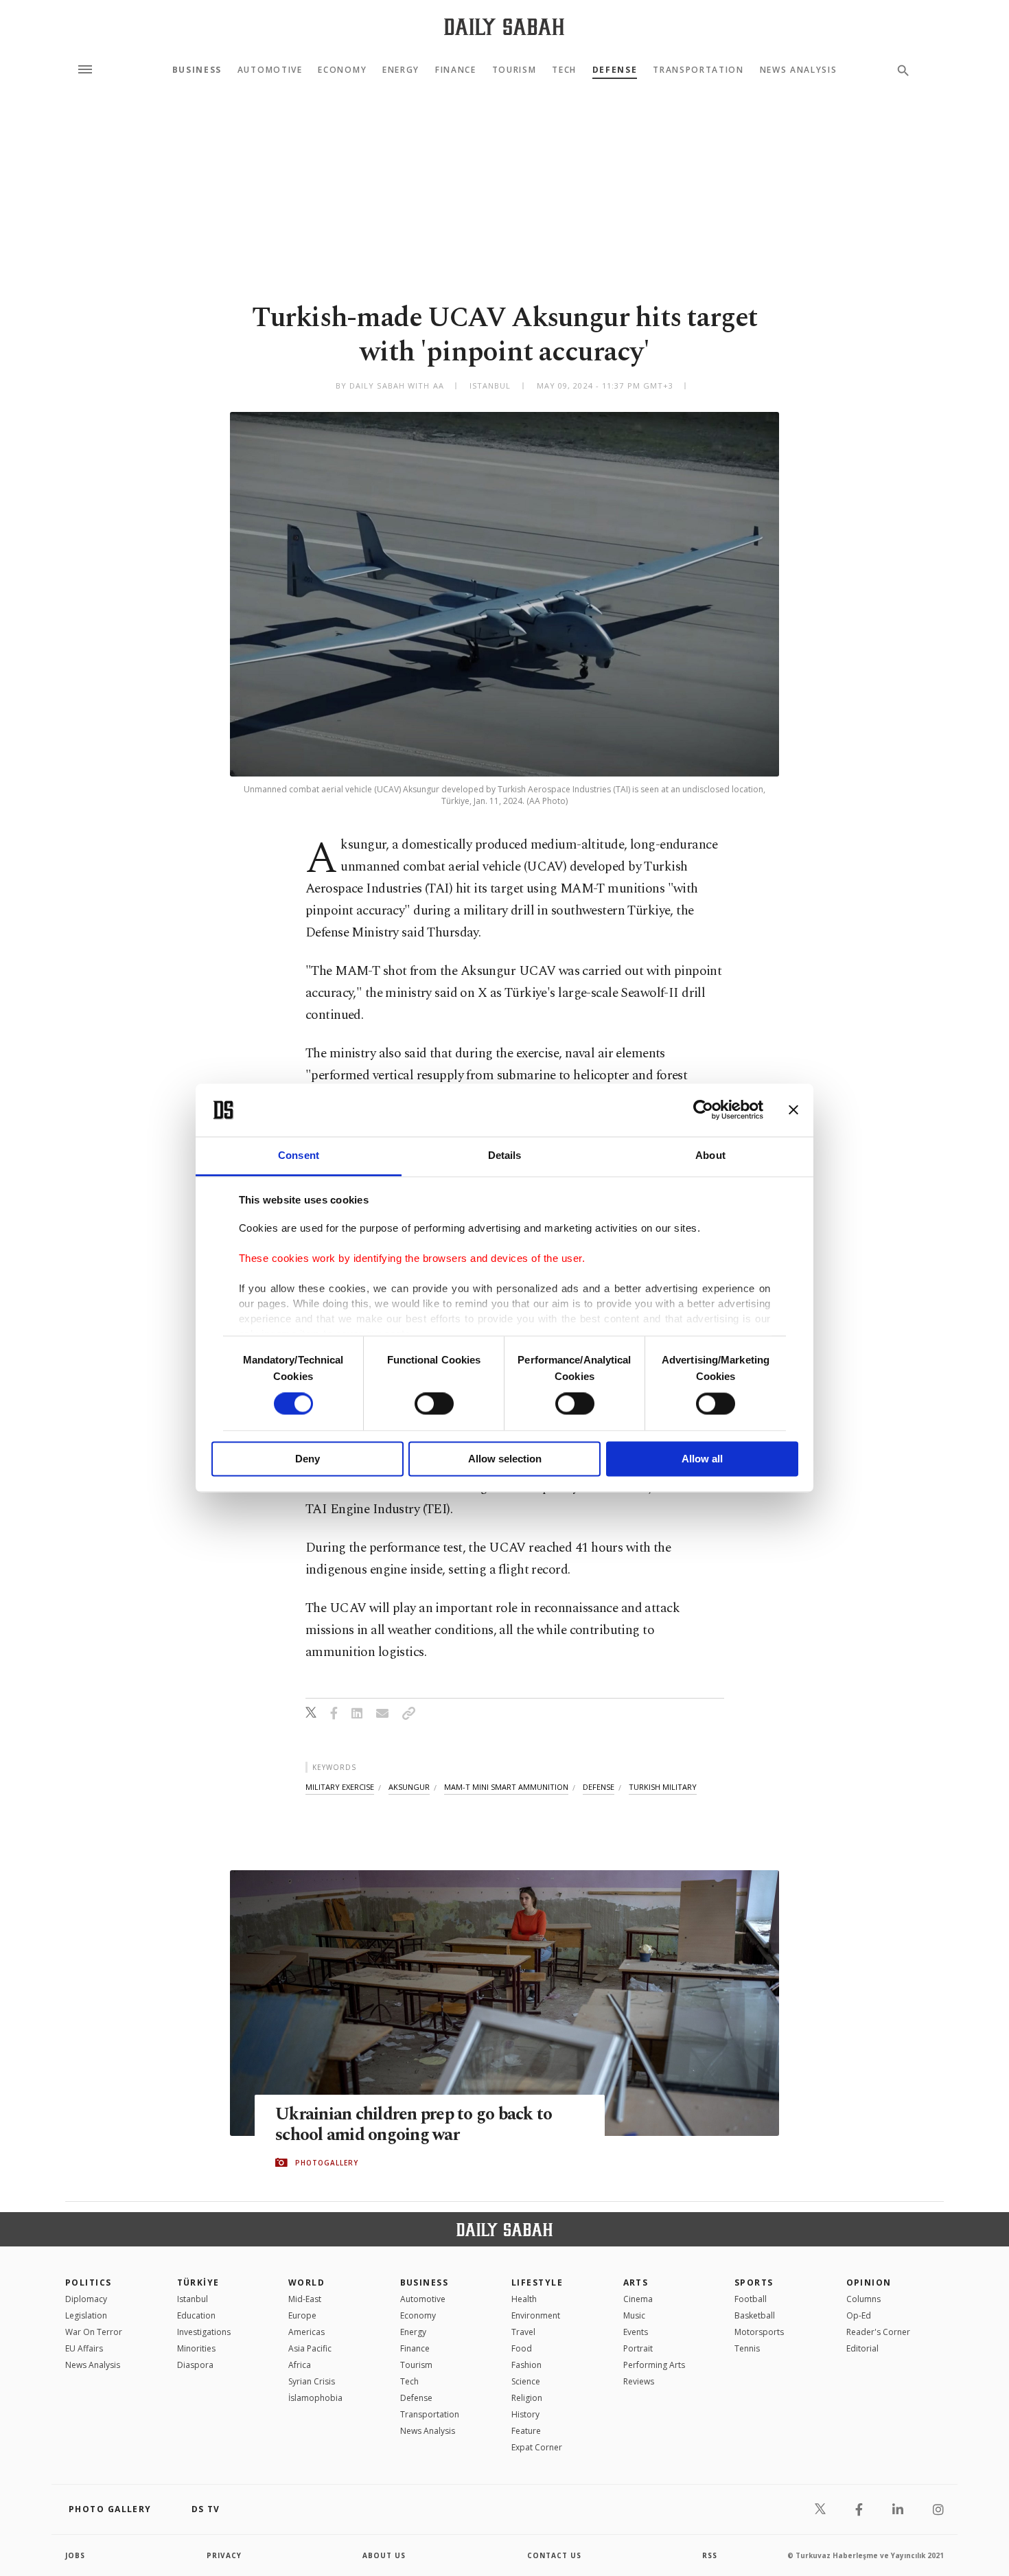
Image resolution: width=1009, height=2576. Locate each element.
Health (524, 2299)
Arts (636, 2282)
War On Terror (94, 2332)
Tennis (747, 2348)
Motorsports (759, 2332)
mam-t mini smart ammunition (506, 1787)
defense (599, 1787)
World (306, 2282)
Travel (523, 2332)
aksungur (409, 1787)
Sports (754, 2282)
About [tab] (710, 1155)
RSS (710, 2555)
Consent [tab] (299, 1155)
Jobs (75, 2555)
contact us (554, 2555)
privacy (224, 2555)
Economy (342, 70)
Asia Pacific (310, 2348)
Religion (527, 2398)
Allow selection (505, 1459)
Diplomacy (86, 2299)
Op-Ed (859, 2315)
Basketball (755, 2315)
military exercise (340, 1787)
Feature (526, 2431)
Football (751, 2299)
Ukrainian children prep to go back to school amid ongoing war (414, 2125)
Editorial (862, 2348)
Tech (564, 70)
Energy (401, 70)
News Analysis (799, 70)
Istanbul (193, 2299)
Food (522, 2348)
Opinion (869, 2282)
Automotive (270, 70)
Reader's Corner (878, 2332)
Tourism (514, 70)
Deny (308, 1459)
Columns (863, 2299)
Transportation (698, 70)
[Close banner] (793, 1110)
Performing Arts (654, 2365)
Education (196, 2315)
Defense (615, 70)
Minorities (196, 2348)
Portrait (638, 2348)
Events (636, 2332)
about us (384, 2555)
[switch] (434, 1404)
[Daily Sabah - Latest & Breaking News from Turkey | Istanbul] (504, 26)
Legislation (86, 2315)
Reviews (639, 2381)
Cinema (638, 2299)
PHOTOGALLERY (327, 2163)
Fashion (526, 2365)
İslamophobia (315, 2398)
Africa (300, 2365)
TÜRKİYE (198, 2282)
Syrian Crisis (312, 2381)
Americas (306, 2332)
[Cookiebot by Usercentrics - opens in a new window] (703, 1110)
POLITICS (89, 2282)
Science (526, 2381)
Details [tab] (505, 1155)
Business (197, 70)
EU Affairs (84, 2348)
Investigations (204, 2332)
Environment (536, 2315)
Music (634, 2315)
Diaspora (195, 2365)
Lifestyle (537, 2282)
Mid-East (305, 2299)
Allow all (702, 1459)
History (525, 2414)
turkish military (663, 1787)
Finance (456, 70)
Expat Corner (537, 2447)
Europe (302, 2315)
